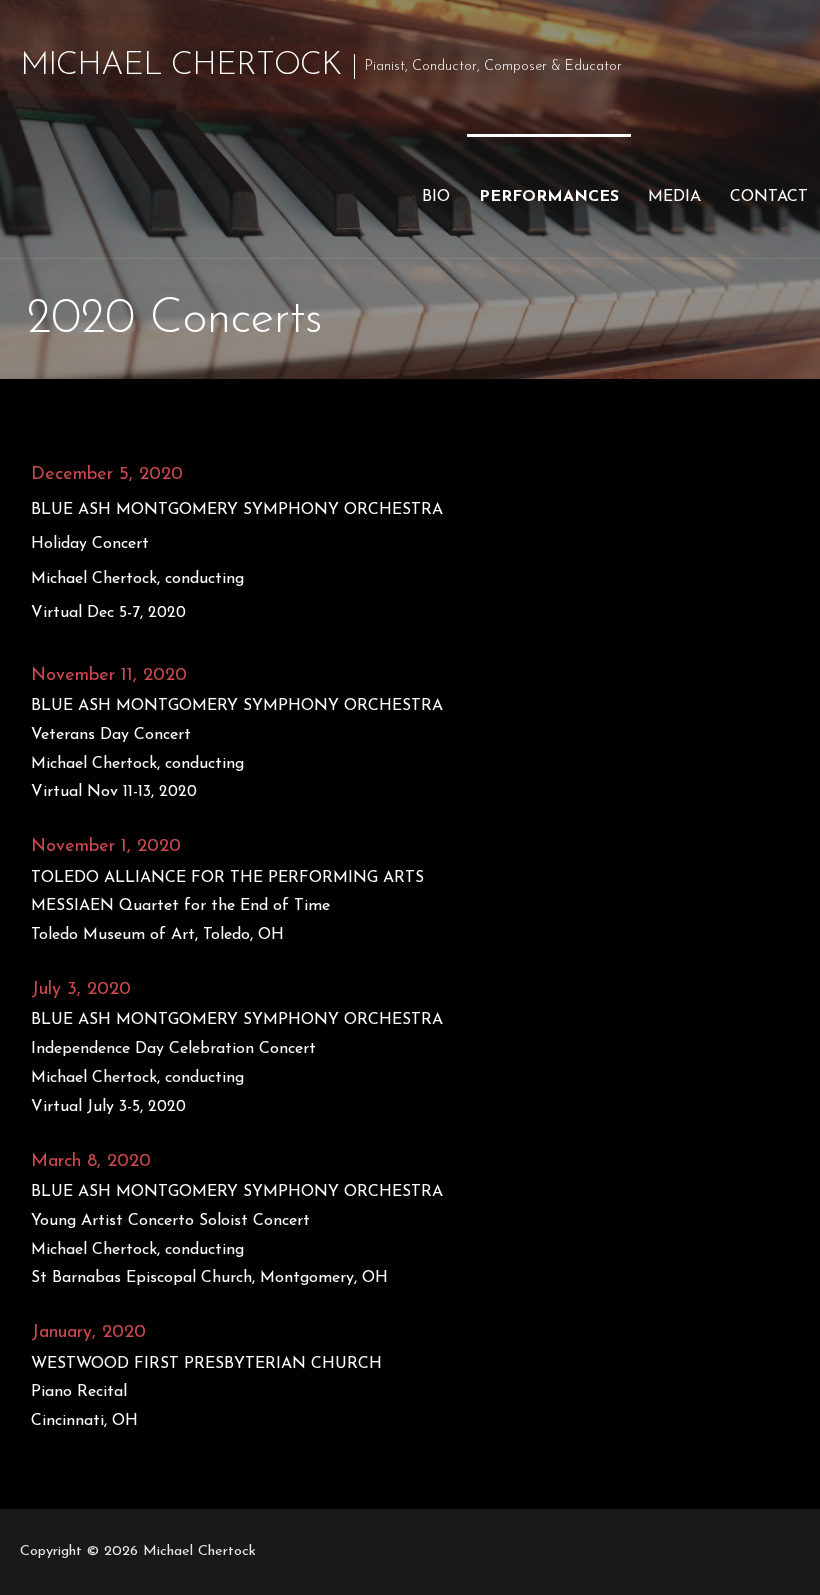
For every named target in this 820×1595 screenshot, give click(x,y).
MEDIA (674, 197)
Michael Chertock (180, 66)
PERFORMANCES (549, 197)
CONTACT (769, 197)
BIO (436, 197)
